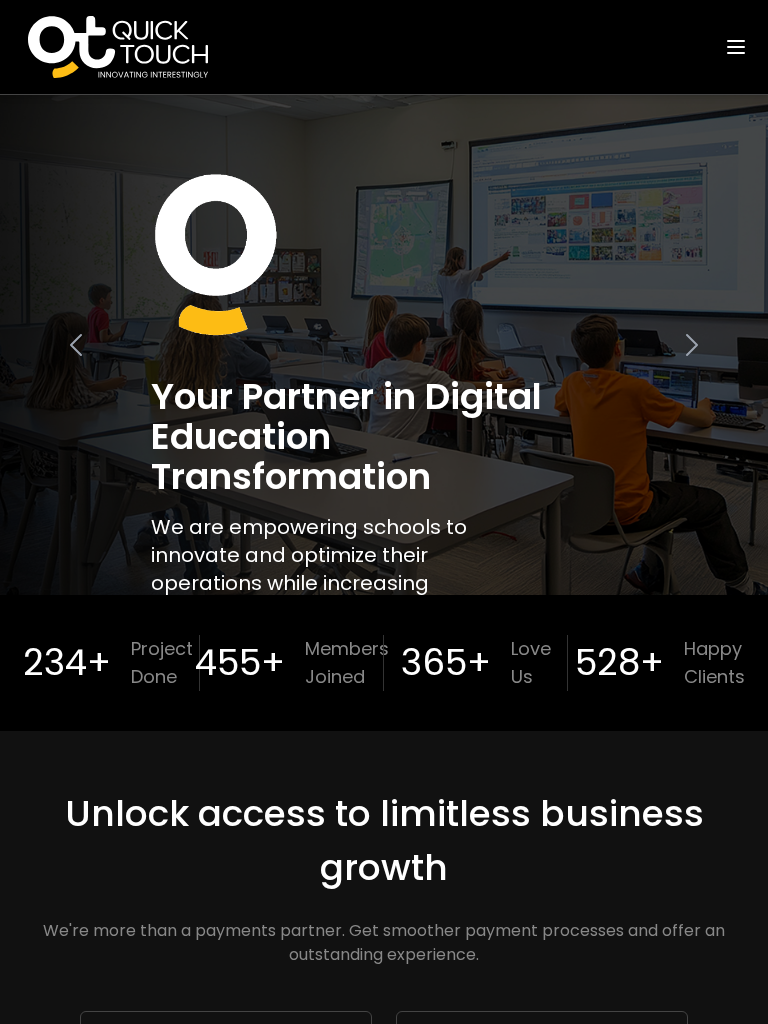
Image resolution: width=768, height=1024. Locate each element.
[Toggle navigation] (736, 47)
